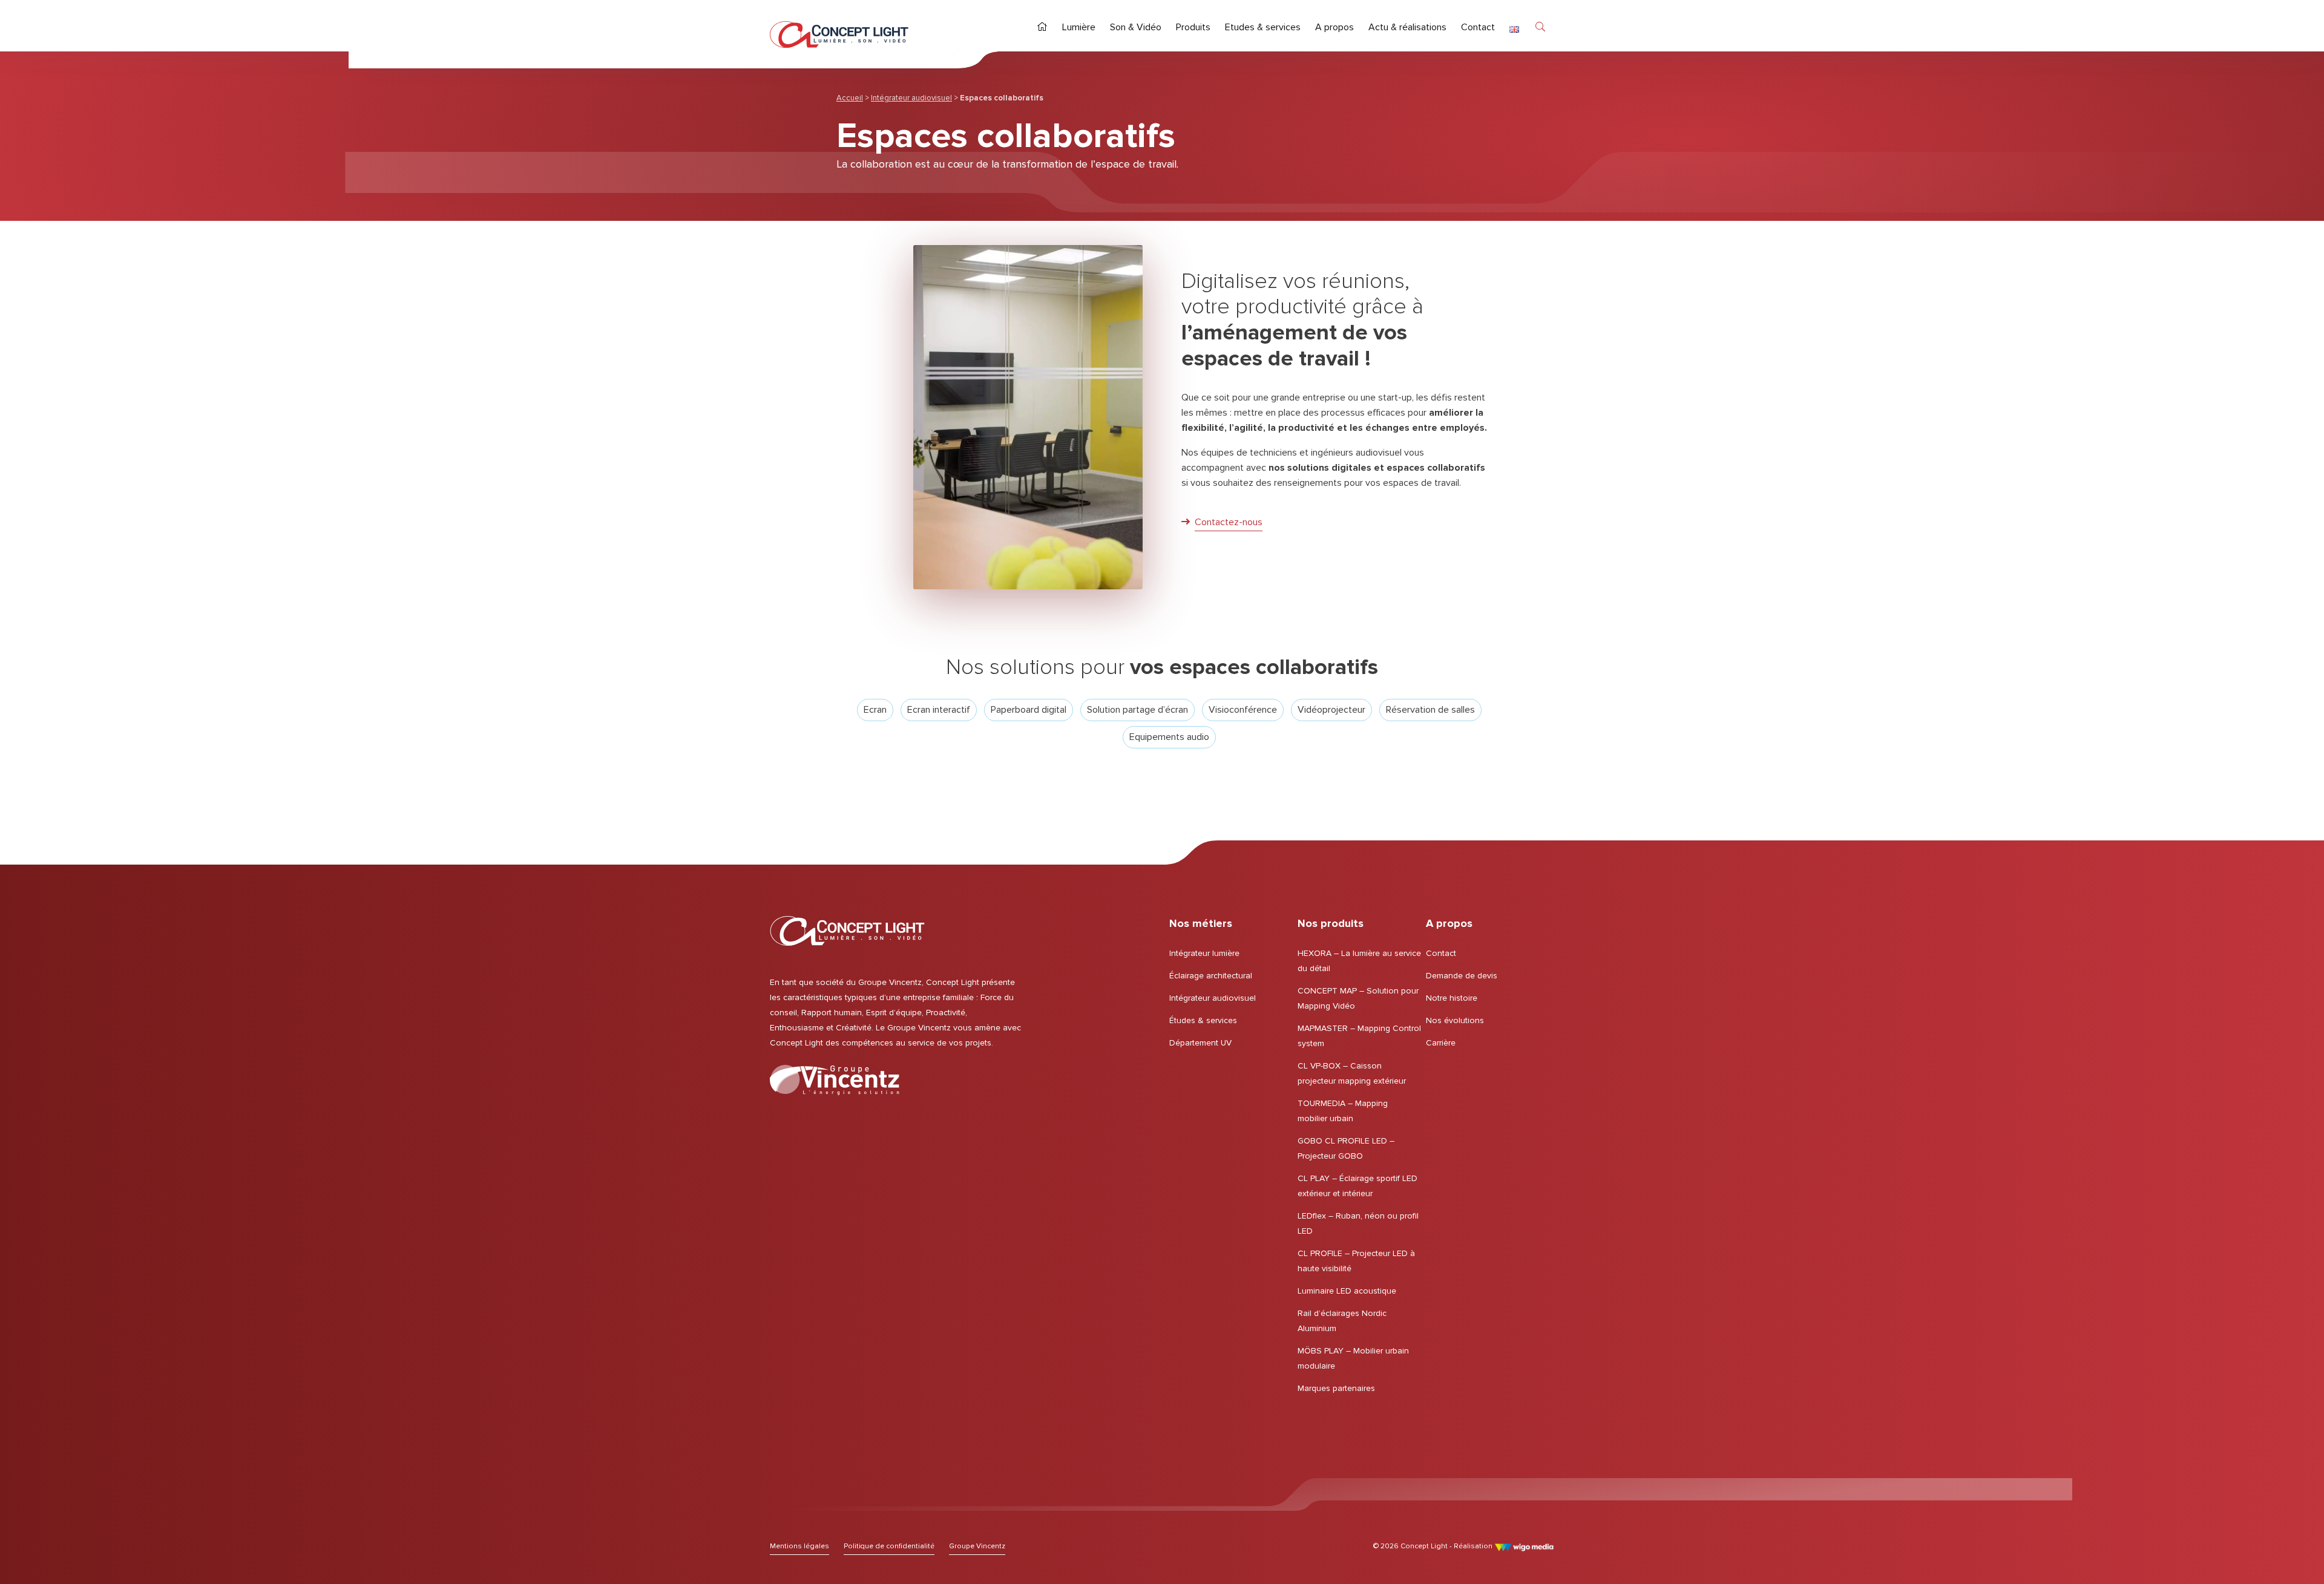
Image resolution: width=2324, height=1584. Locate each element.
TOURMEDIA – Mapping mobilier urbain (1343, 1111)
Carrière (1441, 1043)
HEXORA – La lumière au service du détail (1359, 961)
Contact (1441, 953)
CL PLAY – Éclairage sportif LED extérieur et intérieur (1357, 1186)
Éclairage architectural (1211, 976)
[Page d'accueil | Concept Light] (839, 34)
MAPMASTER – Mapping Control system (1359, 1036)
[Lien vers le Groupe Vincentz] (835, 1080)
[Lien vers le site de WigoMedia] (1524, 1546)
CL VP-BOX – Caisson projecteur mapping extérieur (1352, 1073)
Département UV (1200, 1043)
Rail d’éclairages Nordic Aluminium (1342, 1321)
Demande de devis (1462, 976)
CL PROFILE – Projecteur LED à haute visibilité (1356, 1261)
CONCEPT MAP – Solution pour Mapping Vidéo (1358, 998)
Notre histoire (1452, 998)
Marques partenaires (1336, 1388)
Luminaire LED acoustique (1347, 1291)
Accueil (850, 98)
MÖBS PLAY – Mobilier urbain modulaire (1353, 1358)
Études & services (1203, 1020)
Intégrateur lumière (1204, 953)
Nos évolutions (1455, 1020)
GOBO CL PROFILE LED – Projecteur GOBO (1346, 1148)
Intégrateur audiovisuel (911, 98)
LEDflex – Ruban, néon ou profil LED (1358, 1223)
